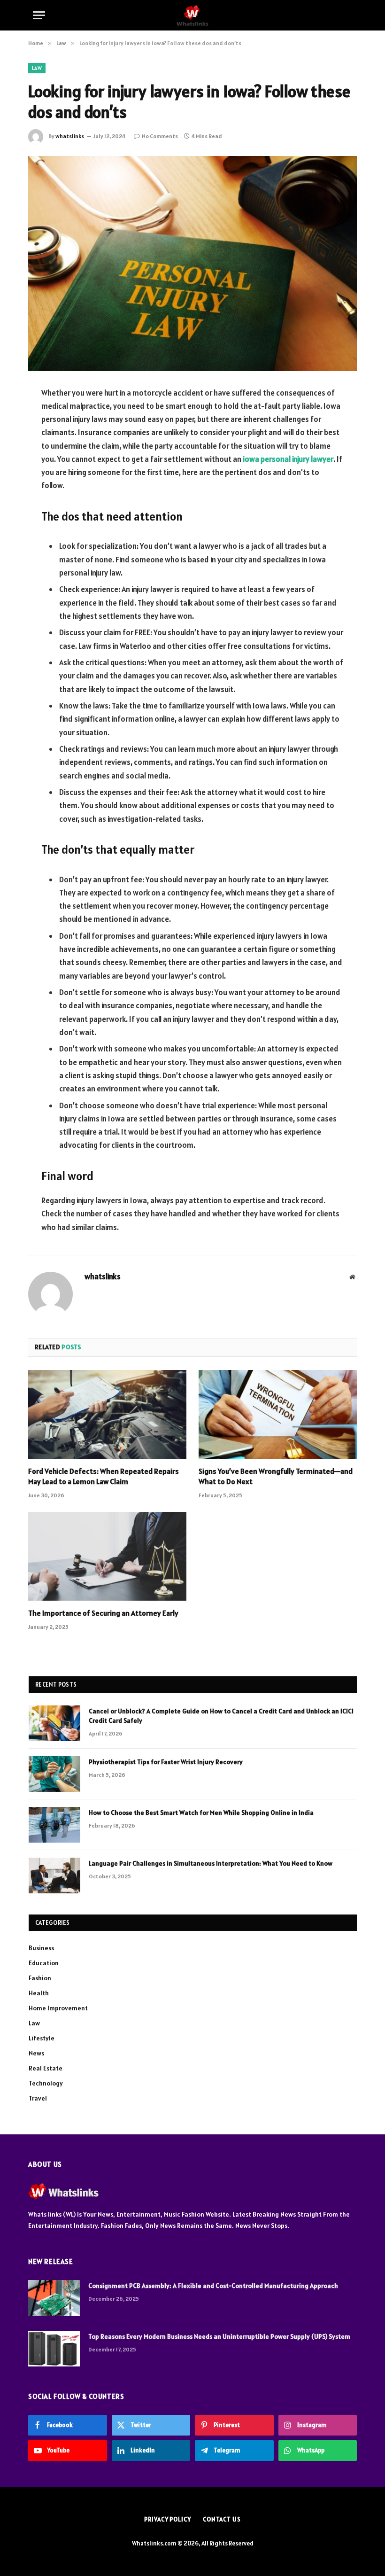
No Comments (160, 136)
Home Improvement (58, 2008)
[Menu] (39, 15)
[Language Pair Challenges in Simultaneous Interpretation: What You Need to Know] (54, 1876)
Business (41, 1948)
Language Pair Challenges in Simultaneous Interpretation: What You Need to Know (211, 1863)
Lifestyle (42, 2038)
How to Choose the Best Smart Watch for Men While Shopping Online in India (201, 1813)
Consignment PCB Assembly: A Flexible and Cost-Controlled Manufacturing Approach (213, 2286)
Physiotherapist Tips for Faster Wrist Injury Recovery (166, 1762)
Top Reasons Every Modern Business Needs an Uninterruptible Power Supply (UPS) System (219, 2336)
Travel (38, 2098)
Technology (46, 2083)
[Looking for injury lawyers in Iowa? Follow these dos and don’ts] (192, 263)
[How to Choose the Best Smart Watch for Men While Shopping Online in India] (54, 1825)
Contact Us (222, 2519)
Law (37, 68)
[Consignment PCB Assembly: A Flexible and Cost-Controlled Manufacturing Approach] (54, 2298)
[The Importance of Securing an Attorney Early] (107, 1556)
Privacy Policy (168, 2519)
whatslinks (70, 136)
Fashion (40, 1978)
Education (44, 1963)
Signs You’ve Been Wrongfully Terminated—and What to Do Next (276, 1476)
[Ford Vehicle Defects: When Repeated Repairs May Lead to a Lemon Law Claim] (107, 1415)
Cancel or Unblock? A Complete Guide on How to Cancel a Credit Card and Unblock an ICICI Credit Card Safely (221, 1716)
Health (39, 1993)
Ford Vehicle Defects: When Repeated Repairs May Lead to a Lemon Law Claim (104, 1476)
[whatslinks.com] (192, 15)
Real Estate (46, 2068)
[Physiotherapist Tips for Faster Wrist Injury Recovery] (54, 1774)
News (36, 2053)
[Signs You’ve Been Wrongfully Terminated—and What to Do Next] (278, 1415)
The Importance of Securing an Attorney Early (103, 1613)
